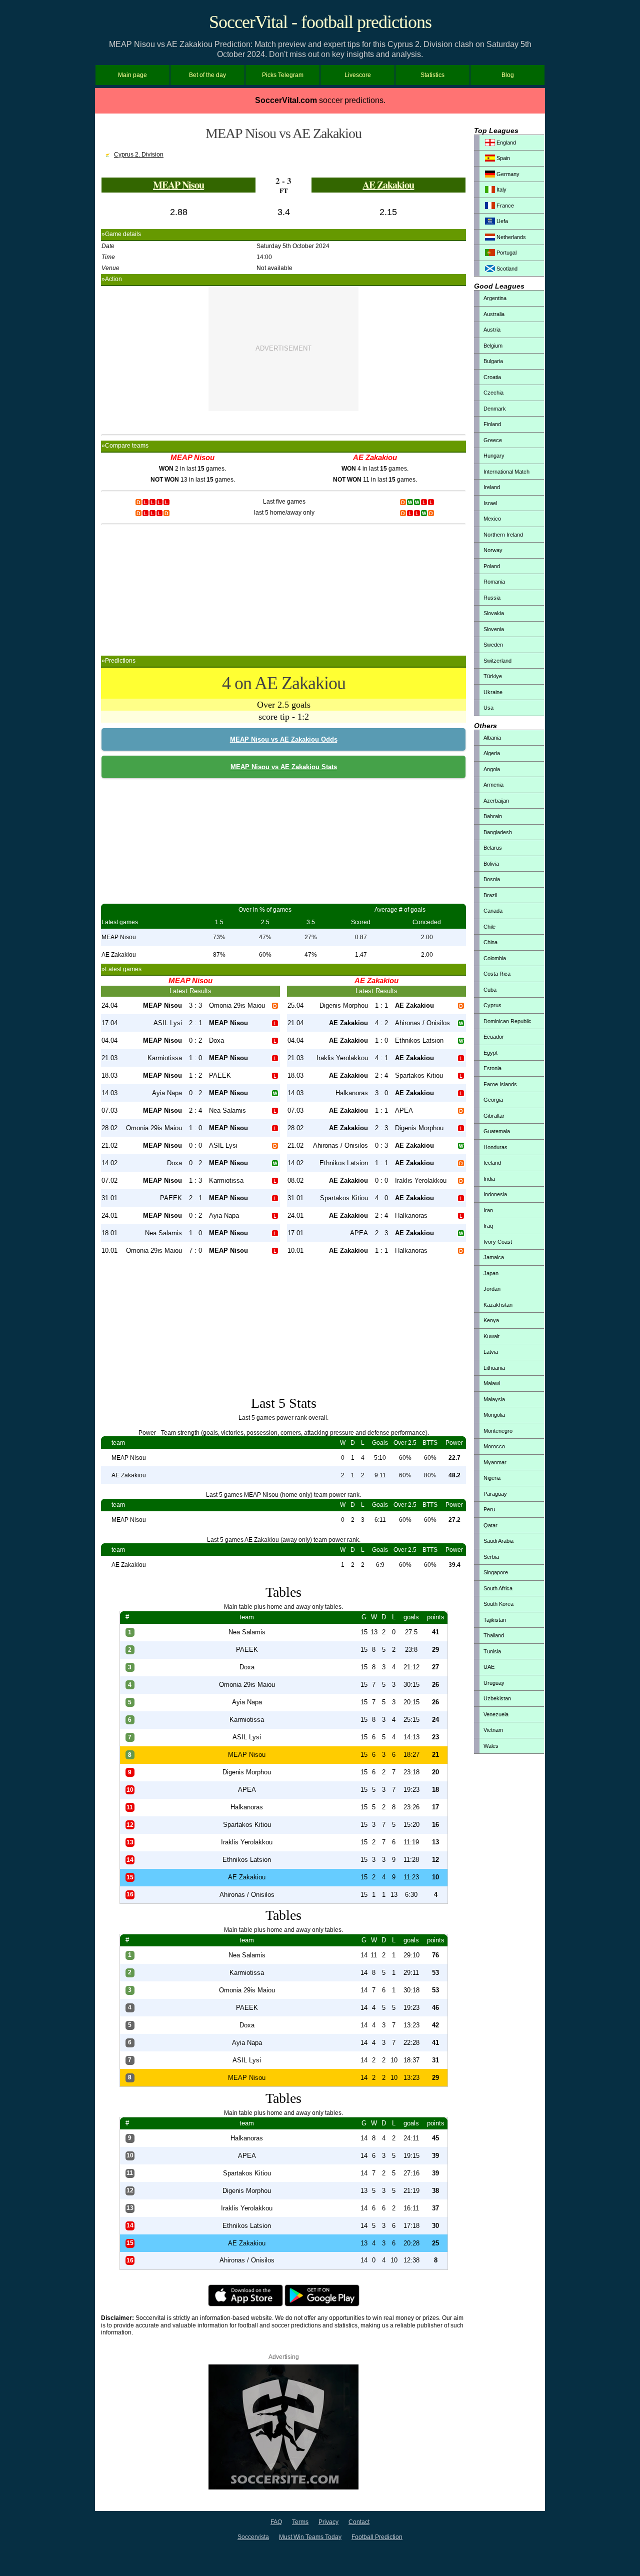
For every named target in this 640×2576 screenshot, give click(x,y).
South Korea (498, 1604)
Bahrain (493, 816)
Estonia (492, 1068)
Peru (489, 1509)
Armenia (493, 785)
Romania (494, 582)
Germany (507, 174)
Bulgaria (493, 361)
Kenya (491, 1320)
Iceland (492, 1163)
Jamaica (494, 1257)
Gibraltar (494, 1116)
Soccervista (253, 2537)
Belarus (493, 848)
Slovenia (494, 629)
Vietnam (493, 1730)
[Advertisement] (283, 349)
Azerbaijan (496, 801)
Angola (492, 769)
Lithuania (494, 1368)
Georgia (493, 1100)
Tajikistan (495, 1620)
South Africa (498, 1588)
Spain (502, 158)
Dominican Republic (507, 1021)
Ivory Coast (498, 1242)
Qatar (490, 1525)
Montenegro (498, 1431)
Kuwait (491, 1336)
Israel (490, 503)
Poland (492, 566)
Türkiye (493, 676)
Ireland (492, 487)
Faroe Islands (500, 1084)
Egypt (490, 1053)
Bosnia (492, 879)
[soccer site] (283, 2487)
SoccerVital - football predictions (320, 22)
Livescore (358, 75)
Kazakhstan (498, 1305)
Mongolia (494, 1415)
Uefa (501, 221)
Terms (300, 2522)
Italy (501, 190)
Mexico (492, 519)
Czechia (493, 393)
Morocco (494, 1446)
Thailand (494, 1635)
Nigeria (492, 1478)
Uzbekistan (497, 1698)
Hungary (494, 456)
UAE (489, 1667)
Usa (488, 708)
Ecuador (494, 1037)
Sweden (493, 645)
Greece (493, 440)
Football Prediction (377, 2537)
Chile (489, 927)
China (490, 942)
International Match (506, 472)
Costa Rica (497, 974)
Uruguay (494, 1683)
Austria (492, 330)
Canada (493, 911)
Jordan (492, 1289)
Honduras (495, 1147)
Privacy (328, 2522)
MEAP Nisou (178, 185)
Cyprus (492, 1005)
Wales (491, 1746)
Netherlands (510, 237)
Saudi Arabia (498, 1541)
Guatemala (497, 1131)
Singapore (496, 1572)
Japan (491, 1273)
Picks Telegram (283, 75)
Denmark (495, 409)
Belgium (493, 346)
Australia (494, 314)
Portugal (506, 253)
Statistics (432, 75)
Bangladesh (498, 832)
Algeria (492, 753)
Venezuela (496, 1714)
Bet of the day (207, 75)
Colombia (495, 958)
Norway (493, 550)
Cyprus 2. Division (139, 155)
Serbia (491, 1557)
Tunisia (492, 1651)
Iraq (488, 1226)
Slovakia (494, 613)
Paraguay (495, 1494)
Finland (492, 424)
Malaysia (494, 1399)
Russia (492, 598)
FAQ (276, 2522)
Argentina (495, 298)
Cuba (490, 990)
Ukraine (493, 692)
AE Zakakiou (388, 185)
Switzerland (497, 661)
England (505, 143)
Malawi (492, 1383)
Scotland (506, 269)
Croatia (492, 377)
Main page (132, 75)
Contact (359, 2522)
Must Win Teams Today (310, 2537)
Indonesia (495, 1194)
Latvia (491, 1352)
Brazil (490, 895)
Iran (488, 1210)
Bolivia (491, 864)
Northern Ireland (503, 535)
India (489, 1179)
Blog (508, 75)
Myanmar (495, 1462)
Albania (492, 738)
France (504, 206)
